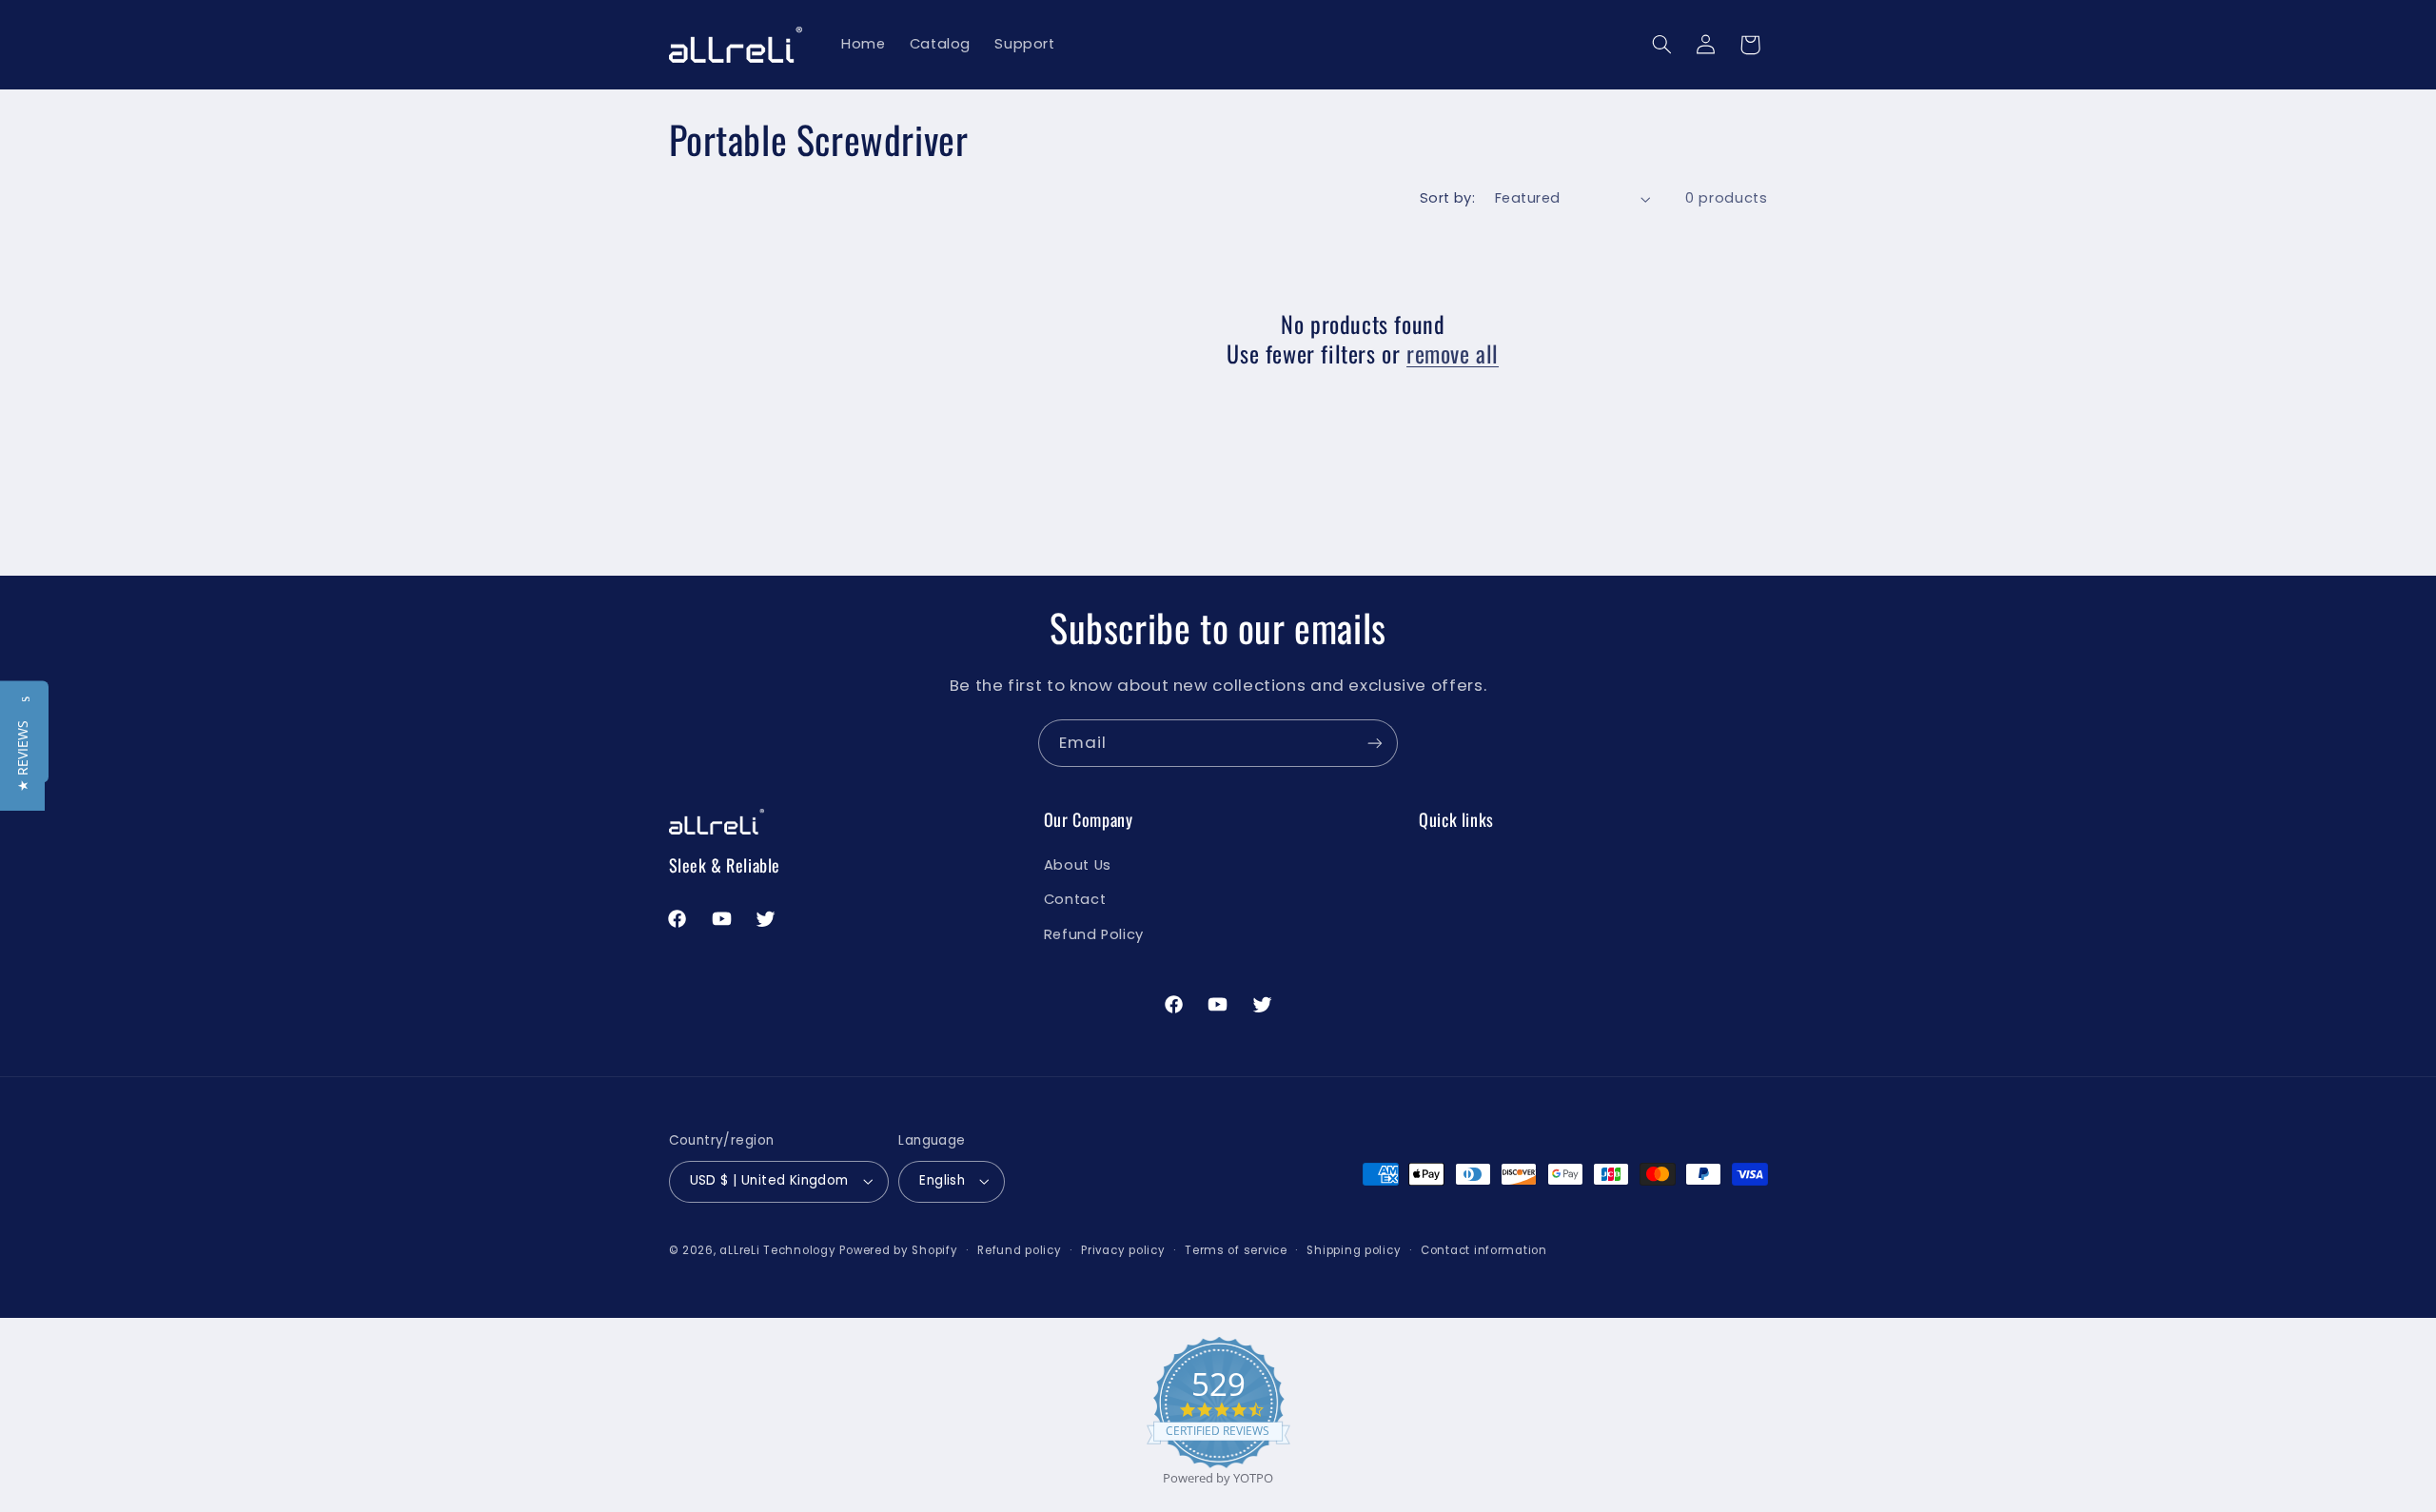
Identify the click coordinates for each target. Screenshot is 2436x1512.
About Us (1078, 865)
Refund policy (1020, 1250)
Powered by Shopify (898, 1250)
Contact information (1484, 1250)
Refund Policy (1094, 934)
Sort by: (1447, 198)
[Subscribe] (1375, 743)
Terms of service (1236, 1250)
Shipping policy (1354, 1250)
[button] (1661, 45)
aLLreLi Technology (777, 1250)
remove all (1453, 353)
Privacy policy (1123, 1250)
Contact (1075, 899)
